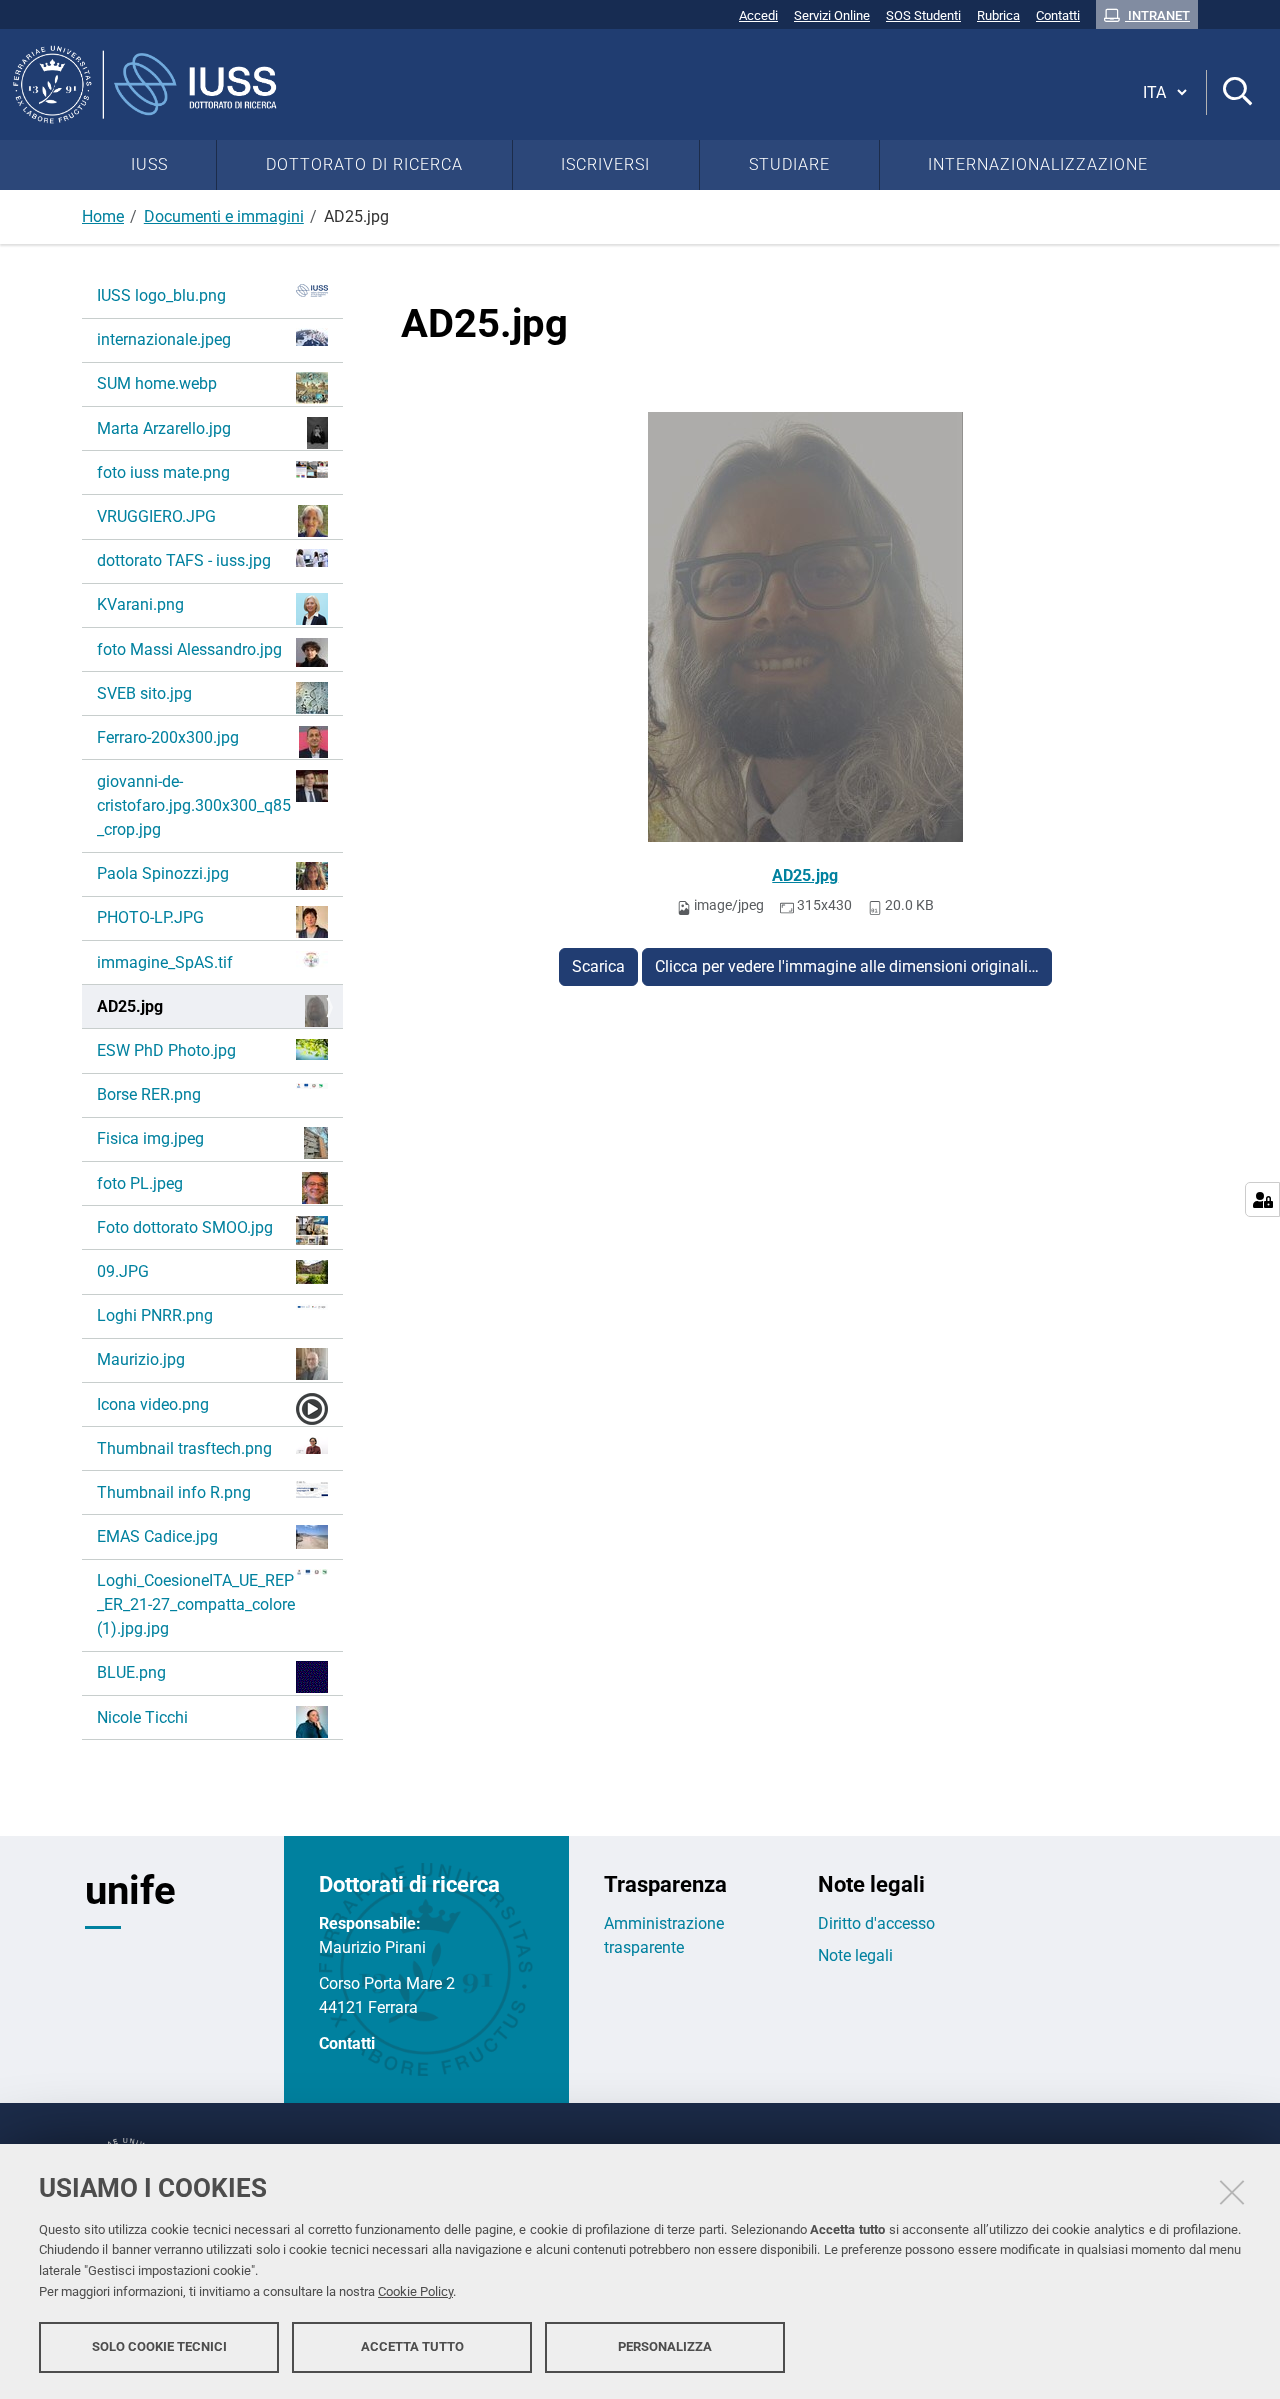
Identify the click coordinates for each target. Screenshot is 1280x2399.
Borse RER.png (149, 1094)
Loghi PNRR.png (155, 1315)
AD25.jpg (805, 875)
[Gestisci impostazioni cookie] (1262, 1199)
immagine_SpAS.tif (165, 962)
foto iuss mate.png (163, 472)
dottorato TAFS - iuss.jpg (184, 560)
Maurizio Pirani (372, 1947)
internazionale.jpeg (164, 339)
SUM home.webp (157, 383)
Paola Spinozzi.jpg (163, 873)
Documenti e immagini (224, 216)
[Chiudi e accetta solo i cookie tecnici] (1232, 2192)
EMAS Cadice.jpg (157, 1536)
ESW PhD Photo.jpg (166, 1050)
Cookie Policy (415, 2291)
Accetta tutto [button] (412, 2346)
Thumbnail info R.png (174, 1492)
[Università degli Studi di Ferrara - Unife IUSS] (555, 84)
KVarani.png (140, 604)
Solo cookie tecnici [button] (159, 2346)
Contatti (347, 2043)
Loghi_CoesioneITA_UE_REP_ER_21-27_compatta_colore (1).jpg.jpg (196, 1604)
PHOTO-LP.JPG (150, 917)
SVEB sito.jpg (144, 693)
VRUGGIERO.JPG (156, 516)
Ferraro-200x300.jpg (168, 737)
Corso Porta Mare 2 (387, 1983)
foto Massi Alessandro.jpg (189, 649)
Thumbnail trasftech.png (184, 1448)
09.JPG (123, 1271)
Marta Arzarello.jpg (164, 428)
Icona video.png (153, 1404)
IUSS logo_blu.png (161, 295)
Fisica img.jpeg (150, 1138)
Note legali (855, 1955)
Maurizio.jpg (141, 1359)
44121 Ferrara (368, 2007)
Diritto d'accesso (876, 1923)
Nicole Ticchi (142, 1717)
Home (103, 216)
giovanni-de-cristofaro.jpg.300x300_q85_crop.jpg (194, 805)
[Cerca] (1237, 92)
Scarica (598, 966)
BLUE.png (131, 1672)
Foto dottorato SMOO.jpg (185, 1227)
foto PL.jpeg (140, 1183)
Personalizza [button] (665, 2346)
